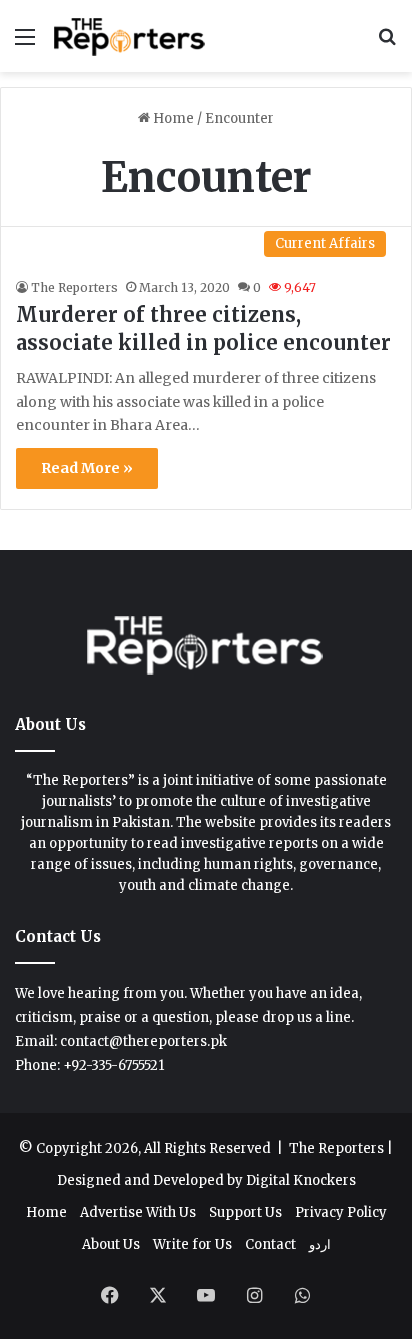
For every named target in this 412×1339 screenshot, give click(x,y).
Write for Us (192, 1244)
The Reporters (74, 287)
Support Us (245, 1212)
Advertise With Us (138, 1212)
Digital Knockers (301, 1180)
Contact (270, 1244)
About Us (111, 1244)
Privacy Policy (341, 1212)
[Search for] (387, 43)
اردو (320, 1244)
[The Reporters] (130, 36)
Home (172, 118)
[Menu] (25, 43)
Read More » (87, 468)
